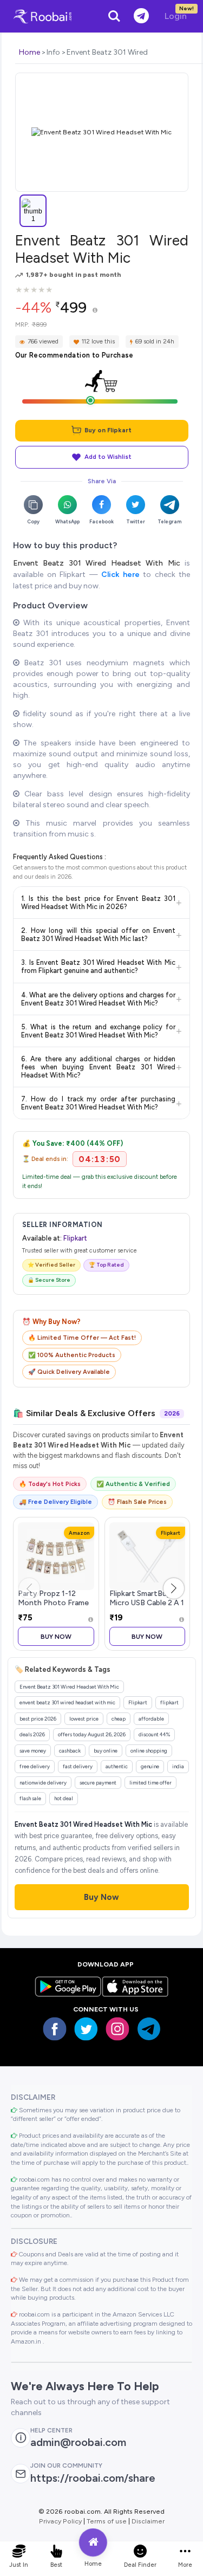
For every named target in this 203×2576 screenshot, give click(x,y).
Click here (120, 575)
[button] (174, 1588)
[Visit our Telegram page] (149, 2029)
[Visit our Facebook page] (55, 2029)
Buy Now (56, 1636)
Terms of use (107, 2521)
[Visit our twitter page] (86, 2029)
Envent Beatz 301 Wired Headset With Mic (97, 563)
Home (30, 52)
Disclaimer (148, 2521)
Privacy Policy (60, 2521)
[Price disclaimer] (95, 311)
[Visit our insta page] (117, 2029)
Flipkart (75, 1238)
